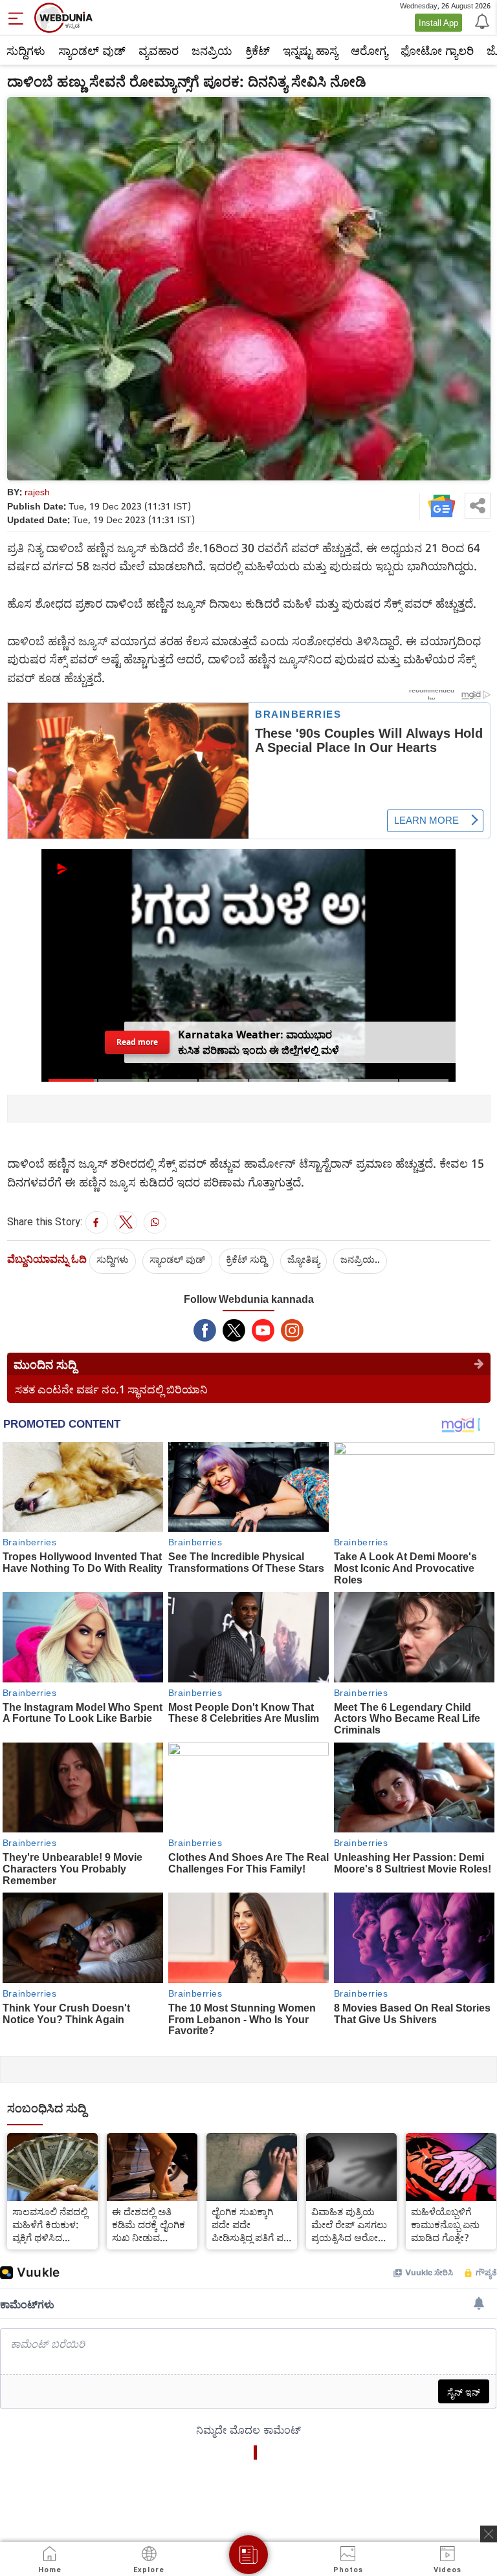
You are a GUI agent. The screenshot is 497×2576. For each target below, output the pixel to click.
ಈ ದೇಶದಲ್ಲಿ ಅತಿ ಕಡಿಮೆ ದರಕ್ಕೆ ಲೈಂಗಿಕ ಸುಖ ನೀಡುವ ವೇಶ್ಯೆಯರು (149, 2224)
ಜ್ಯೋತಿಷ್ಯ (304, 1259)
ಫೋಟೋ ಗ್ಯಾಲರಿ (437, 50)
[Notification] (481, 21)
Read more (137, 1042)
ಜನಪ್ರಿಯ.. (360, 1259)
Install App (438, 23)
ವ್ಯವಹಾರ (159, 50)
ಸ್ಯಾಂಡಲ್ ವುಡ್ (92, 50)
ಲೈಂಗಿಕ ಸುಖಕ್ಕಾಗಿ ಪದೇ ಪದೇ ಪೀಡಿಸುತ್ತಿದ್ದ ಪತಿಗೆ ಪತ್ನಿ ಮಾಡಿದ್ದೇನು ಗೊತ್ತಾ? (250, 2224)
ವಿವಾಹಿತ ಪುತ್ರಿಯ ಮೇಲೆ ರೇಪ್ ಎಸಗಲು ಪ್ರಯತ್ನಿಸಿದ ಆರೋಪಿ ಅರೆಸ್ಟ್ (349, 2224)
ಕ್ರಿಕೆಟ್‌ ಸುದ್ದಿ (246, 1259)
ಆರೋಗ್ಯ (369, 50)
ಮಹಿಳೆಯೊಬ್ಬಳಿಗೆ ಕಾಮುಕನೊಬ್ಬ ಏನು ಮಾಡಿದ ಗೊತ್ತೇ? (445, 2224)
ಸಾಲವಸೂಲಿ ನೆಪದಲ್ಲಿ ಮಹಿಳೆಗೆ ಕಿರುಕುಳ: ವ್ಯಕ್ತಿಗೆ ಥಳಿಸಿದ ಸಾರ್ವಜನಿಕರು (50, 2224)
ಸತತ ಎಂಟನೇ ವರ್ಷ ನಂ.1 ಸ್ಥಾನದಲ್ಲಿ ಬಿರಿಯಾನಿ (111, 1389)
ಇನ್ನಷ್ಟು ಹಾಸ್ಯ (310, 50)
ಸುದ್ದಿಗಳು (26, 50)
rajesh (37, 492)
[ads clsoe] (489, 2534)
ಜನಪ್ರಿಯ (212, 50)
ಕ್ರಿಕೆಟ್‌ (258, 50)
